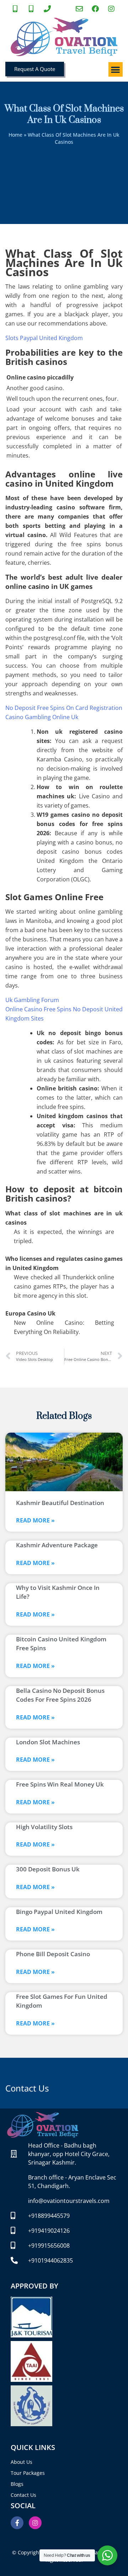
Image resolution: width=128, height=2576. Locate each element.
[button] (116, 69)
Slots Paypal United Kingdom (44, 338)
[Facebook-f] (17, 2523)
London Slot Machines (48, 1742)
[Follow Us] (112, 9)
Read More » (35, 1520)
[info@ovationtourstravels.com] (80, 9)
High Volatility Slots (44, 1827)
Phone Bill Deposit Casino (53, 1954)
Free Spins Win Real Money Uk (60, 1784)
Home (15, 135)
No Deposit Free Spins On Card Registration (64, 708)
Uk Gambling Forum (32, 1000)
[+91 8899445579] (16, 9)
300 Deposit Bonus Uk (48, 1869)
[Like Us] (96, 9)
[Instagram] (35, 2523)
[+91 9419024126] (32, 9)
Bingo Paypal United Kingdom (59, 1912)
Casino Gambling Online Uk (42, 717)
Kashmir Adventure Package (57, 1545)
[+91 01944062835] (48, 9)
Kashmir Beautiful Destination (60, 1503)
